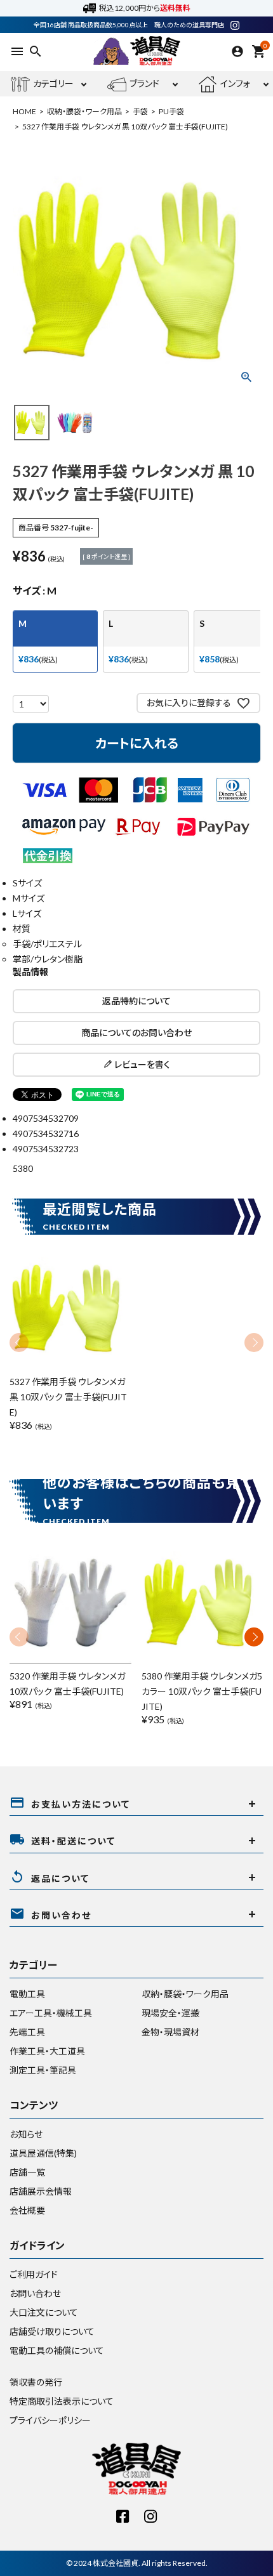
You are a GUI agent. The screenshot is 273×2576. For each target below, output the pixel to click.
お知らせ (26, 2134)
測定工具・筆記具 (43, 2070)
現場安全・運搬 (170, 2013)
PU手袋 (171, 111)
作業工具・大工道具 (47, 2051)
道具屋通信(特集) (43, 2153)
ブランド (144, 83)
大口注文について (44, 2312)
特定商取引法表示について (62, 2401)
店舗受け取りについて (52, 2331)
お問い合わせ (35, 2293)
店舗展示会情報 (41, 2191)
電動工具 (27, 1994)
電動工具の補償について (57, 2350)
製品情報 (30, 972)
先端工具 (27, 2032)
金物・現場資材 (170, 2032)
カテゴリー (53, 83)
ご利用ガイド (34, 2274)
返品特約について (136, 1001)
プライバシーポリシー (50, 2420)
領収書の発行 (36, 2382)
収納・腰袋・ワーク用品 (84, 111)
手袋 (140, 111)
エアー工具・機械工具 (51, 2013)
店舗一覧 (27, 2172)
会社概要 (27, 2210)
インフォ (235, 83)
